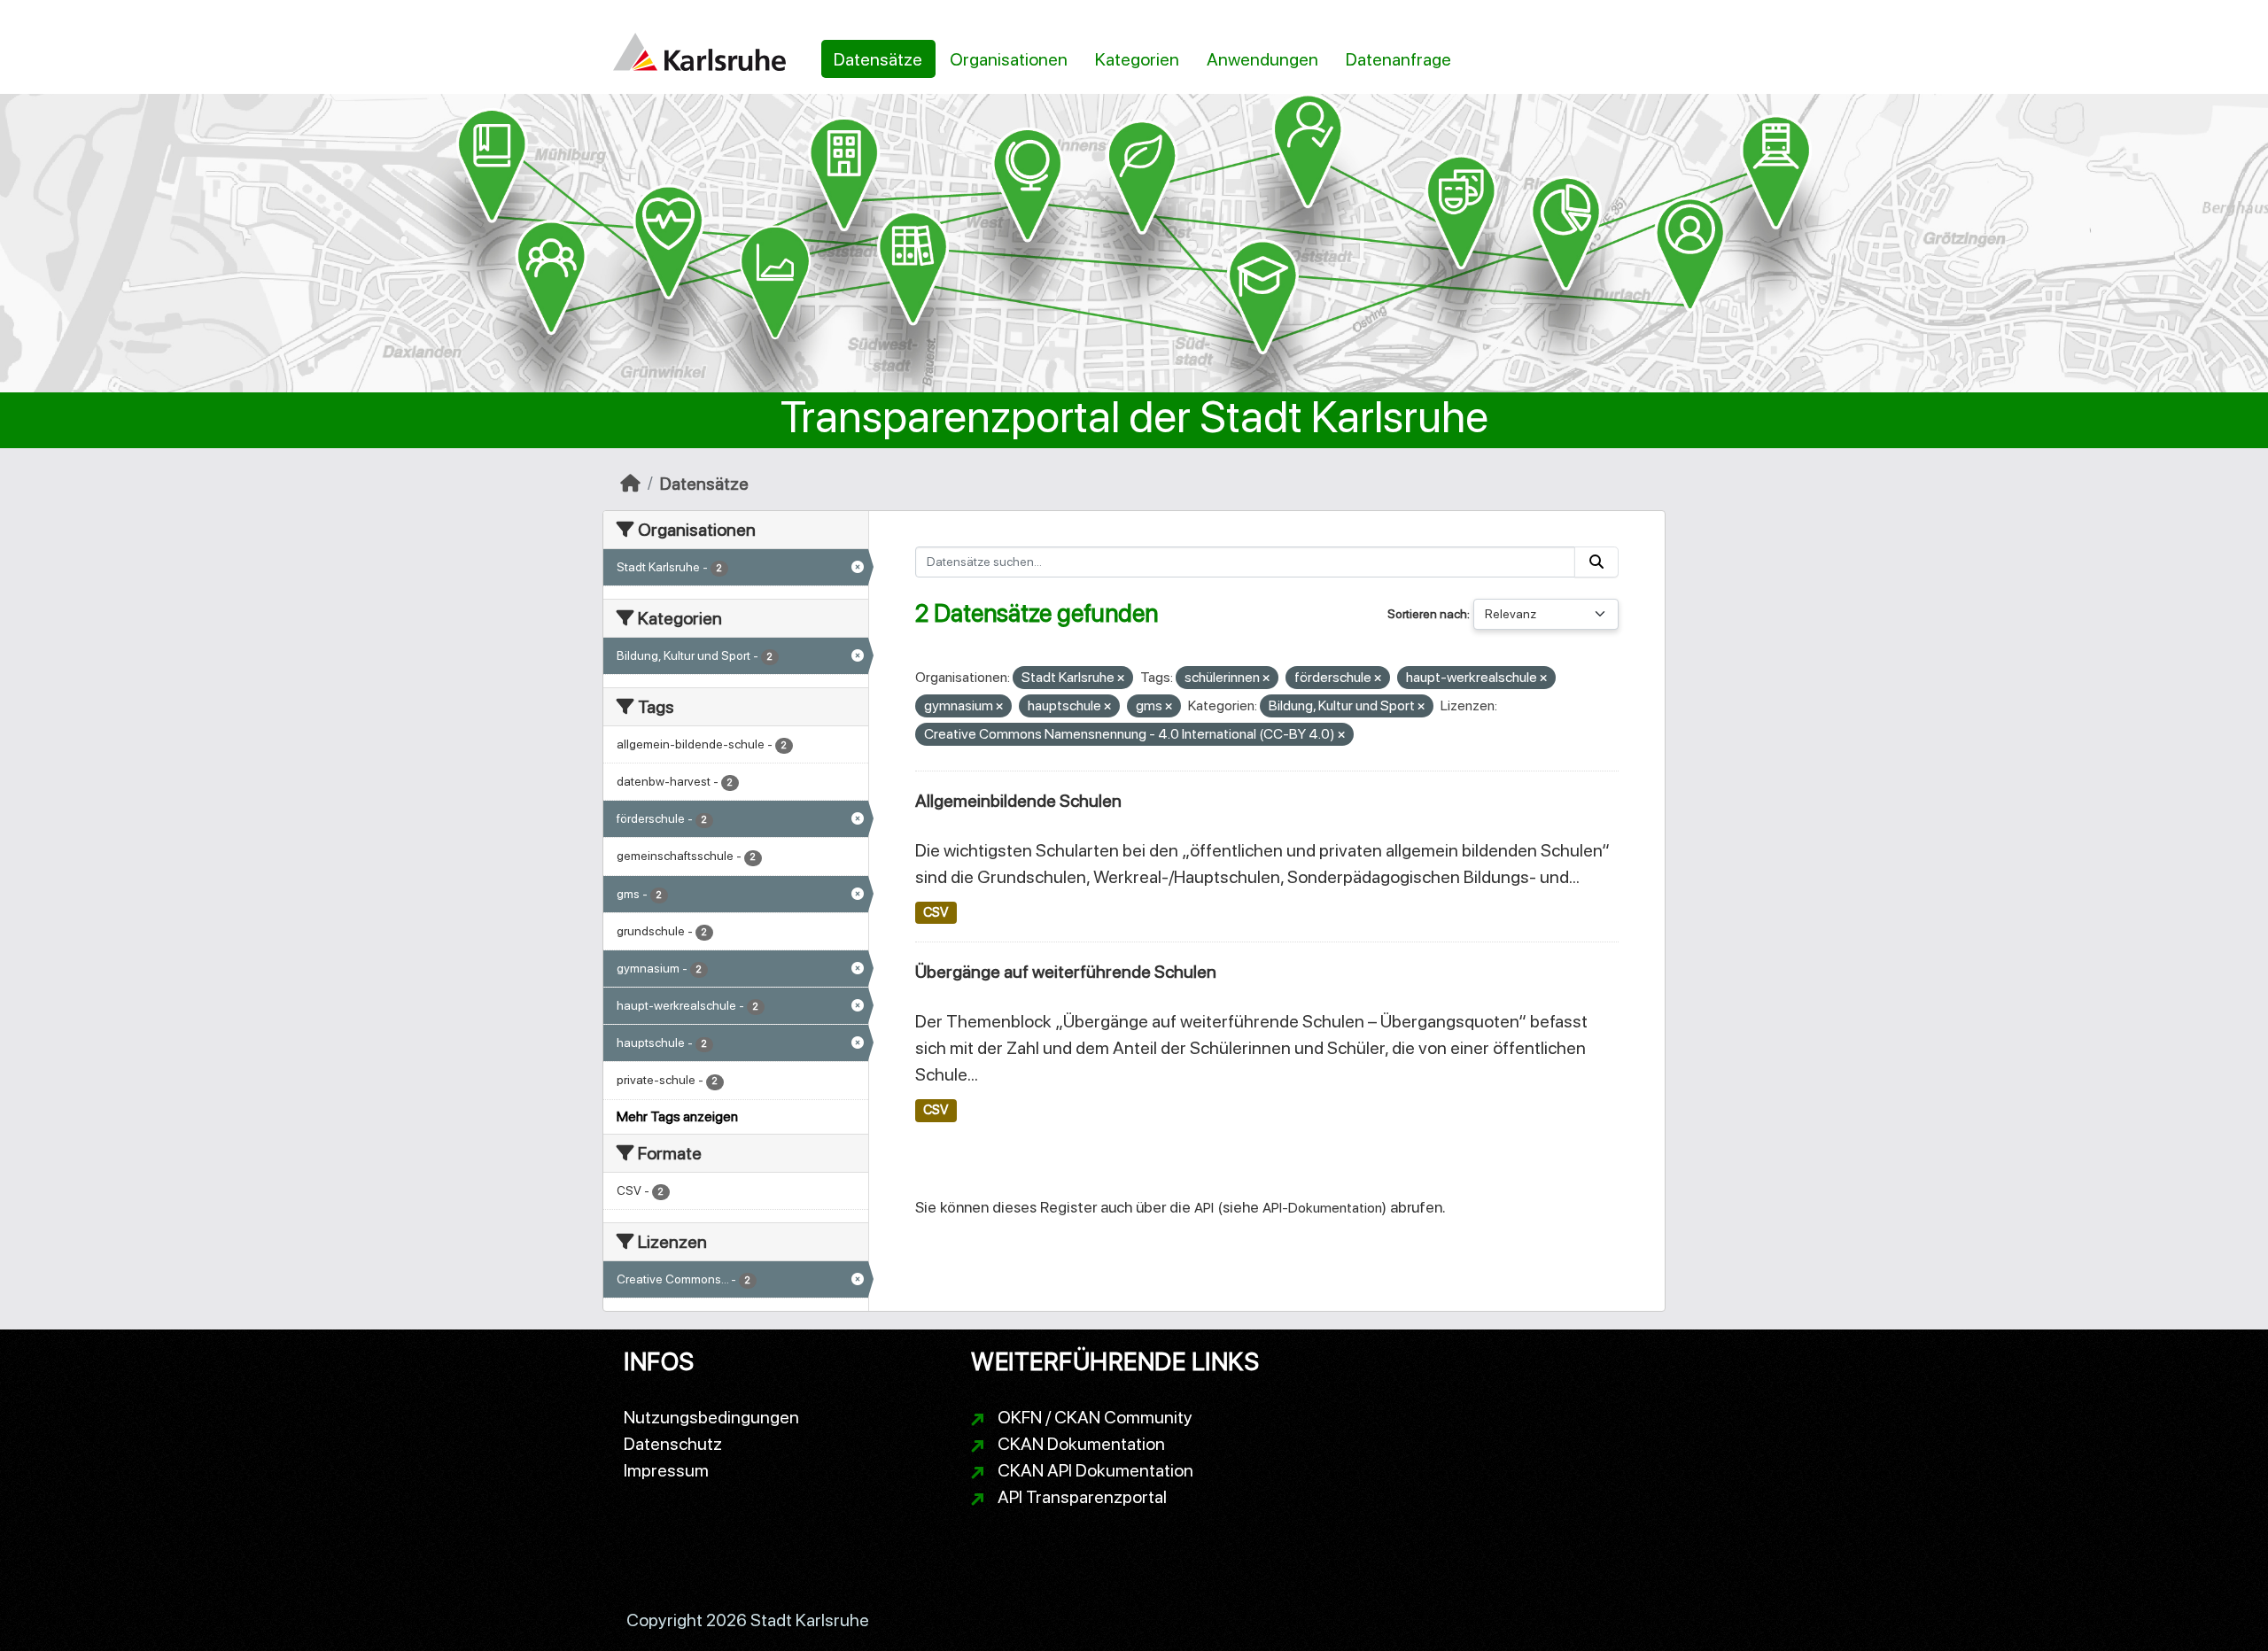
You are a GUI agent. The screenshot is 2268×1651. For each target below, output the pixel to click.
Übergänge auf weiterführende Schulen (1066, 972)
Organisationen (1009, 59)
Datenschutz (673, 1444)
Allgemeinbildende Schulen (1018, 801)
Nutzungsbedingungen (711, 1417)
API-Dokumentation (1322, 1208)
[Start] (630, 484)
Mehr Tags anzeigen (677, 1116)
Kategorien (1137, 59)
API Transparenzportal (1082, 1497)
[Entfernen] (1121, 679)
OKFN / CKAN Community (1095, 1417)
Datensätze (878, 59)
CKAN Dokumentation (1081, 1444)
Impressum (666, 1470)
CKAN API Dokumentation (1095, 1470)
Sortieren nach (1427, 614)
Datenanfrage (1398, 59)
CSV (936, 912)
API (1204, 1208)
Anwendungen (1262, 59)
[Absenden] (1596, 562)
